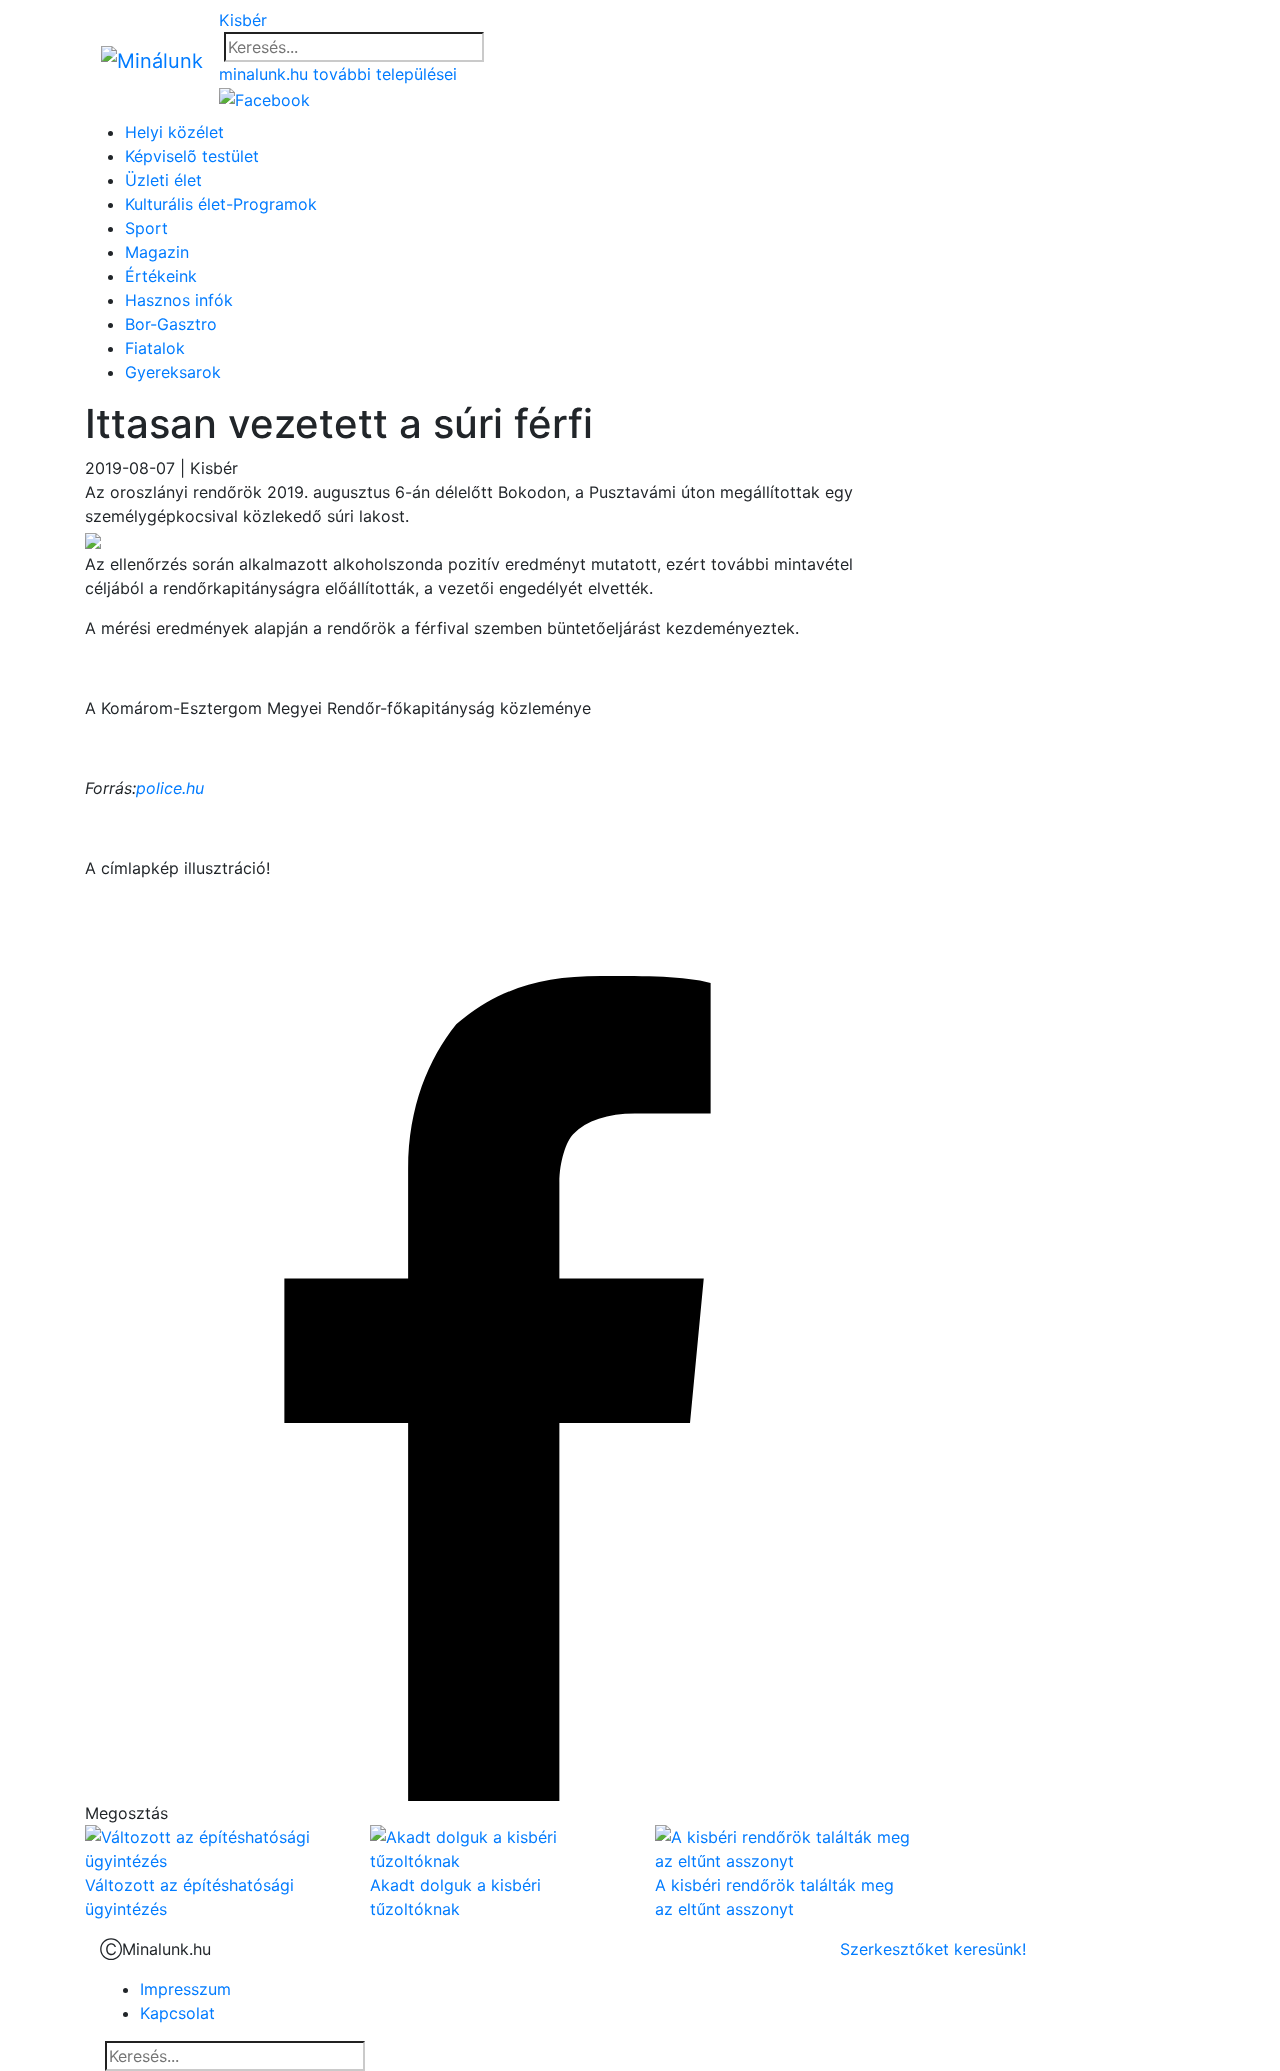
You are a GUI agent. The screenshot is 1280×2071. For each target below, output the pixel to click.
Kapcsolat (177, 2013)
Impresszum (185, 1989)
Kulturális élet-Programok (221, 204)
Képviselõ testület (192, 156)
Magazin (157, 252)
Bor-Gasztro (171, 324)
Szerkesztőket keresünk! (933, 1949)
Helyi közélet (174, 132)
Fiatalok (155, 348)
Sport (146, 228)
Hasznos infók (179, 300)
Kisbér (243, 20)
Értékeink (161, 276)
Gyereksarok (173, 372)
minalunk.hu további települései (338, 74)
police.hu (170, 788)
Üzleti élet (163, 180)
